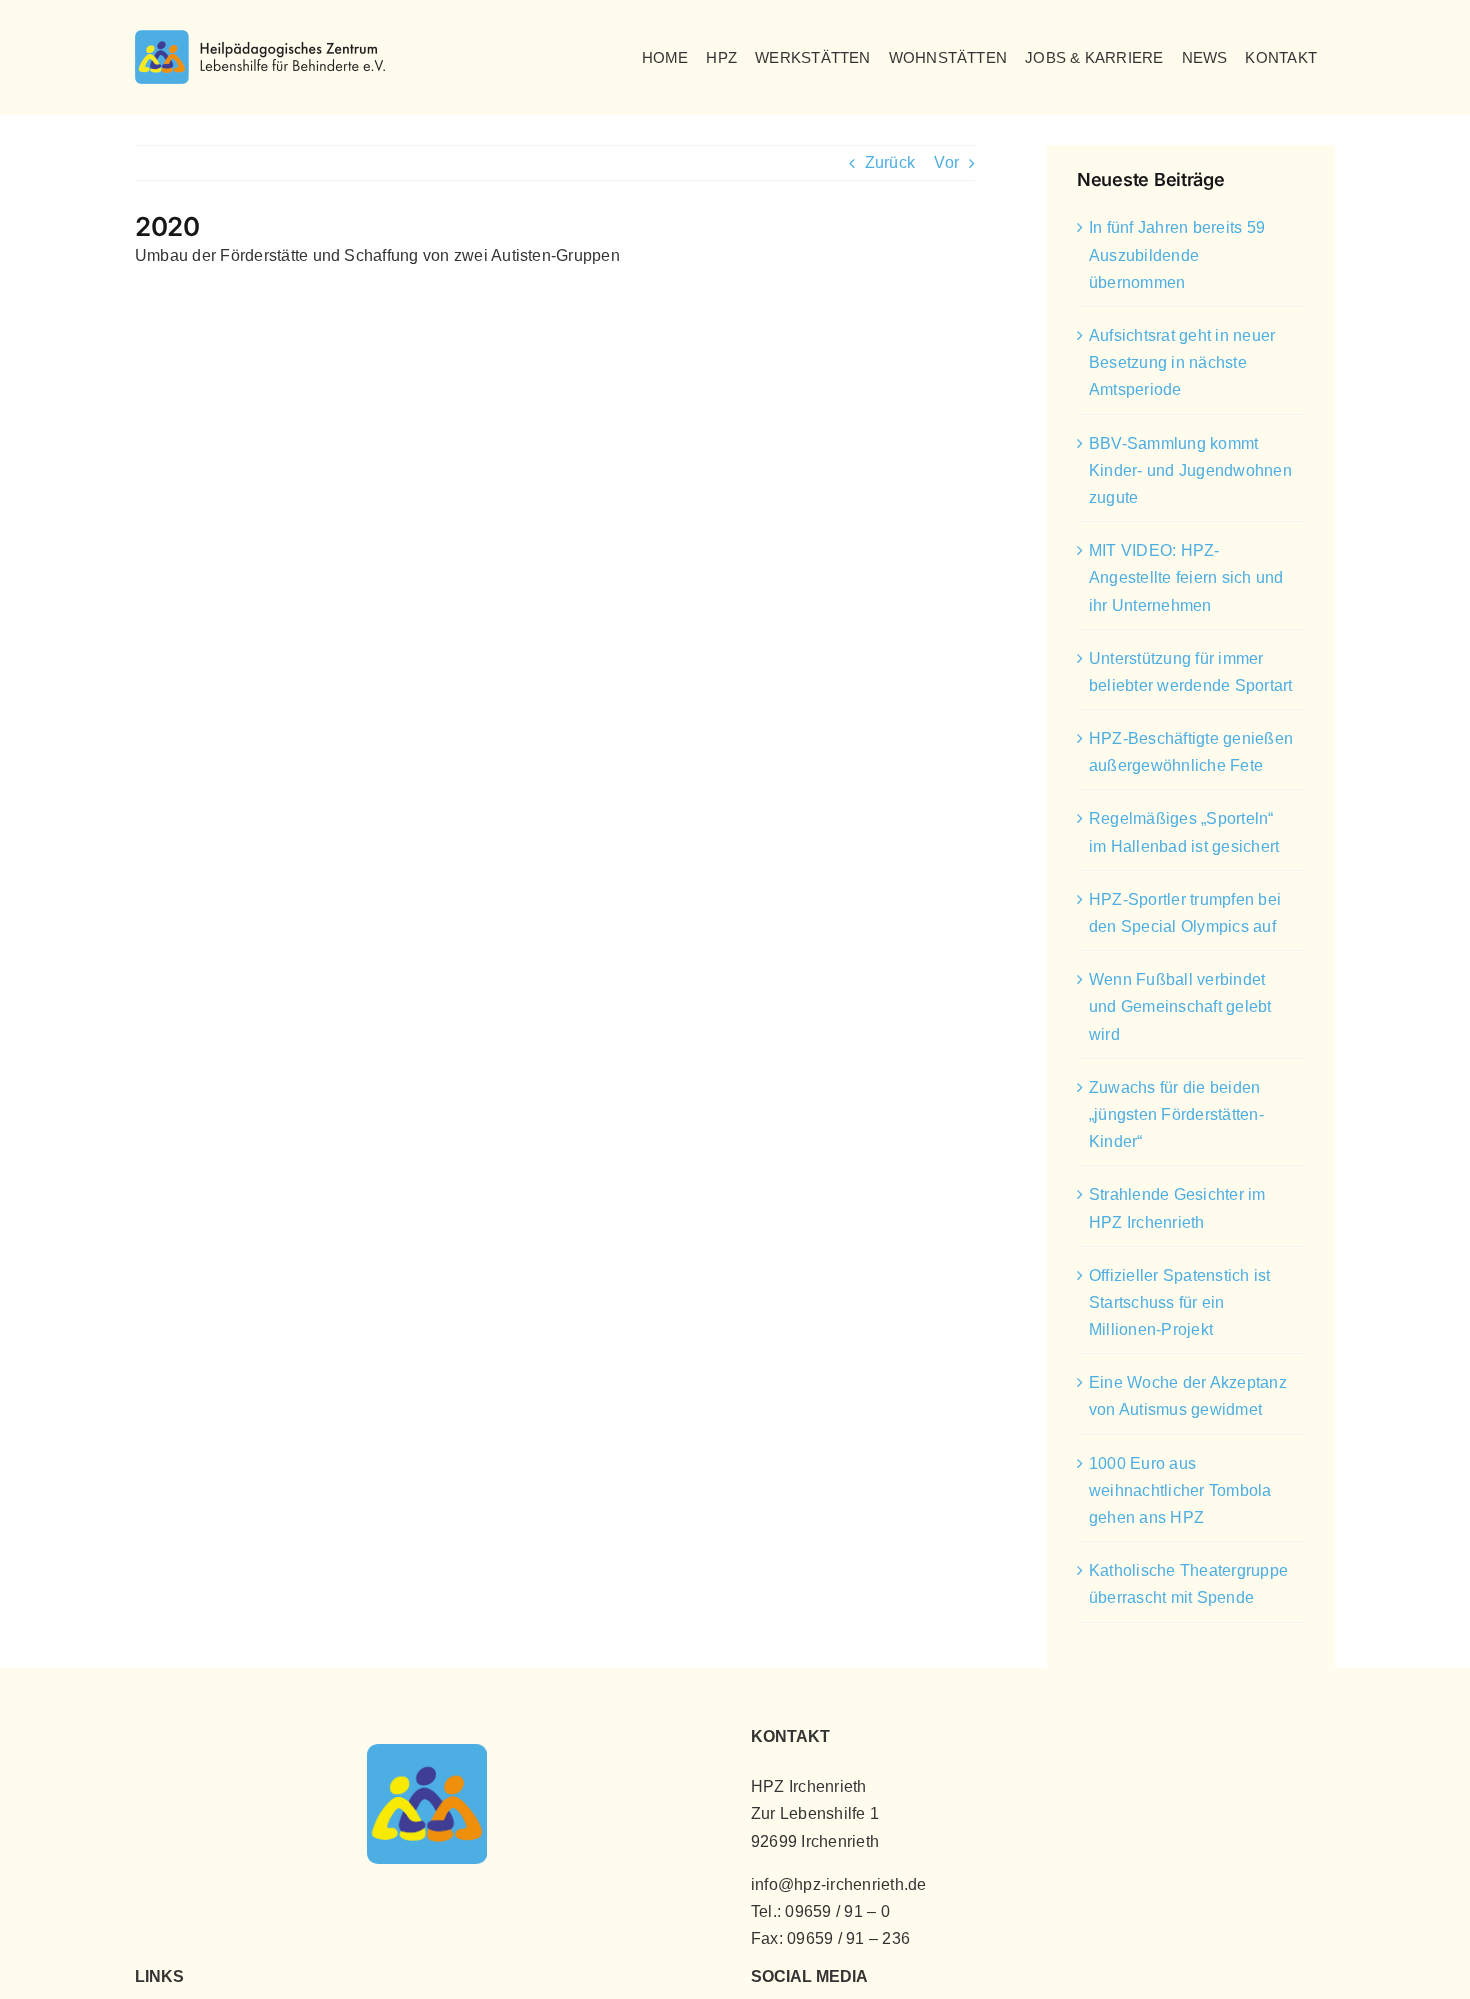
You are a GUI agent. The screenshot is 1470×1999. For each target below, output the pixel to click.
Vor (946, 162)
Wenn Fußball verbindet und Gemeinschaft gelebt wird (1180, 1006)
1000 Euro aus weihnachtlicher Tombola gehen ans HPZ (1180, 1490)
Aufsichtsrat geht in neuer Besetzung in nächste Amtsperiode (1182, 362)
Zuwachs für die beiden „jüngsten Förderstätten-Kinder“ (1176, 1114)
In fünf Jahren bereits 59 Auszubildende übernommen (1177, 254)
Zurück (890, 162)
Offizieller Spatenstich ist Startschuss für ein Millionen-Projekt (1179, 1302)
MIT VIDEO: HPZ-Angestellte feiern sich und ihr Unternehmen (1186, 577)
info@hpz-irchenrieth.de (839, 1884)
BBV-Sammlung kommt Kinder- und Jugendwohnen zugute (1190, 470)
